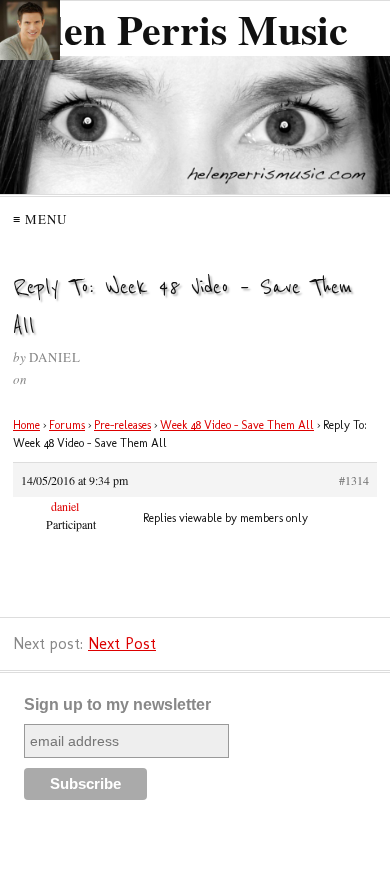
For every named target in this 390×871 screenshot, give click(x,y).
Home (26, 425)
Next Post (122, 643)
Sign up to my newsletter (117, 704)
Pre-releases (122, 425)
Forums (67, 425)
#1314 (354, 480)
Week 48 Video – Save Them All (237, 425)
